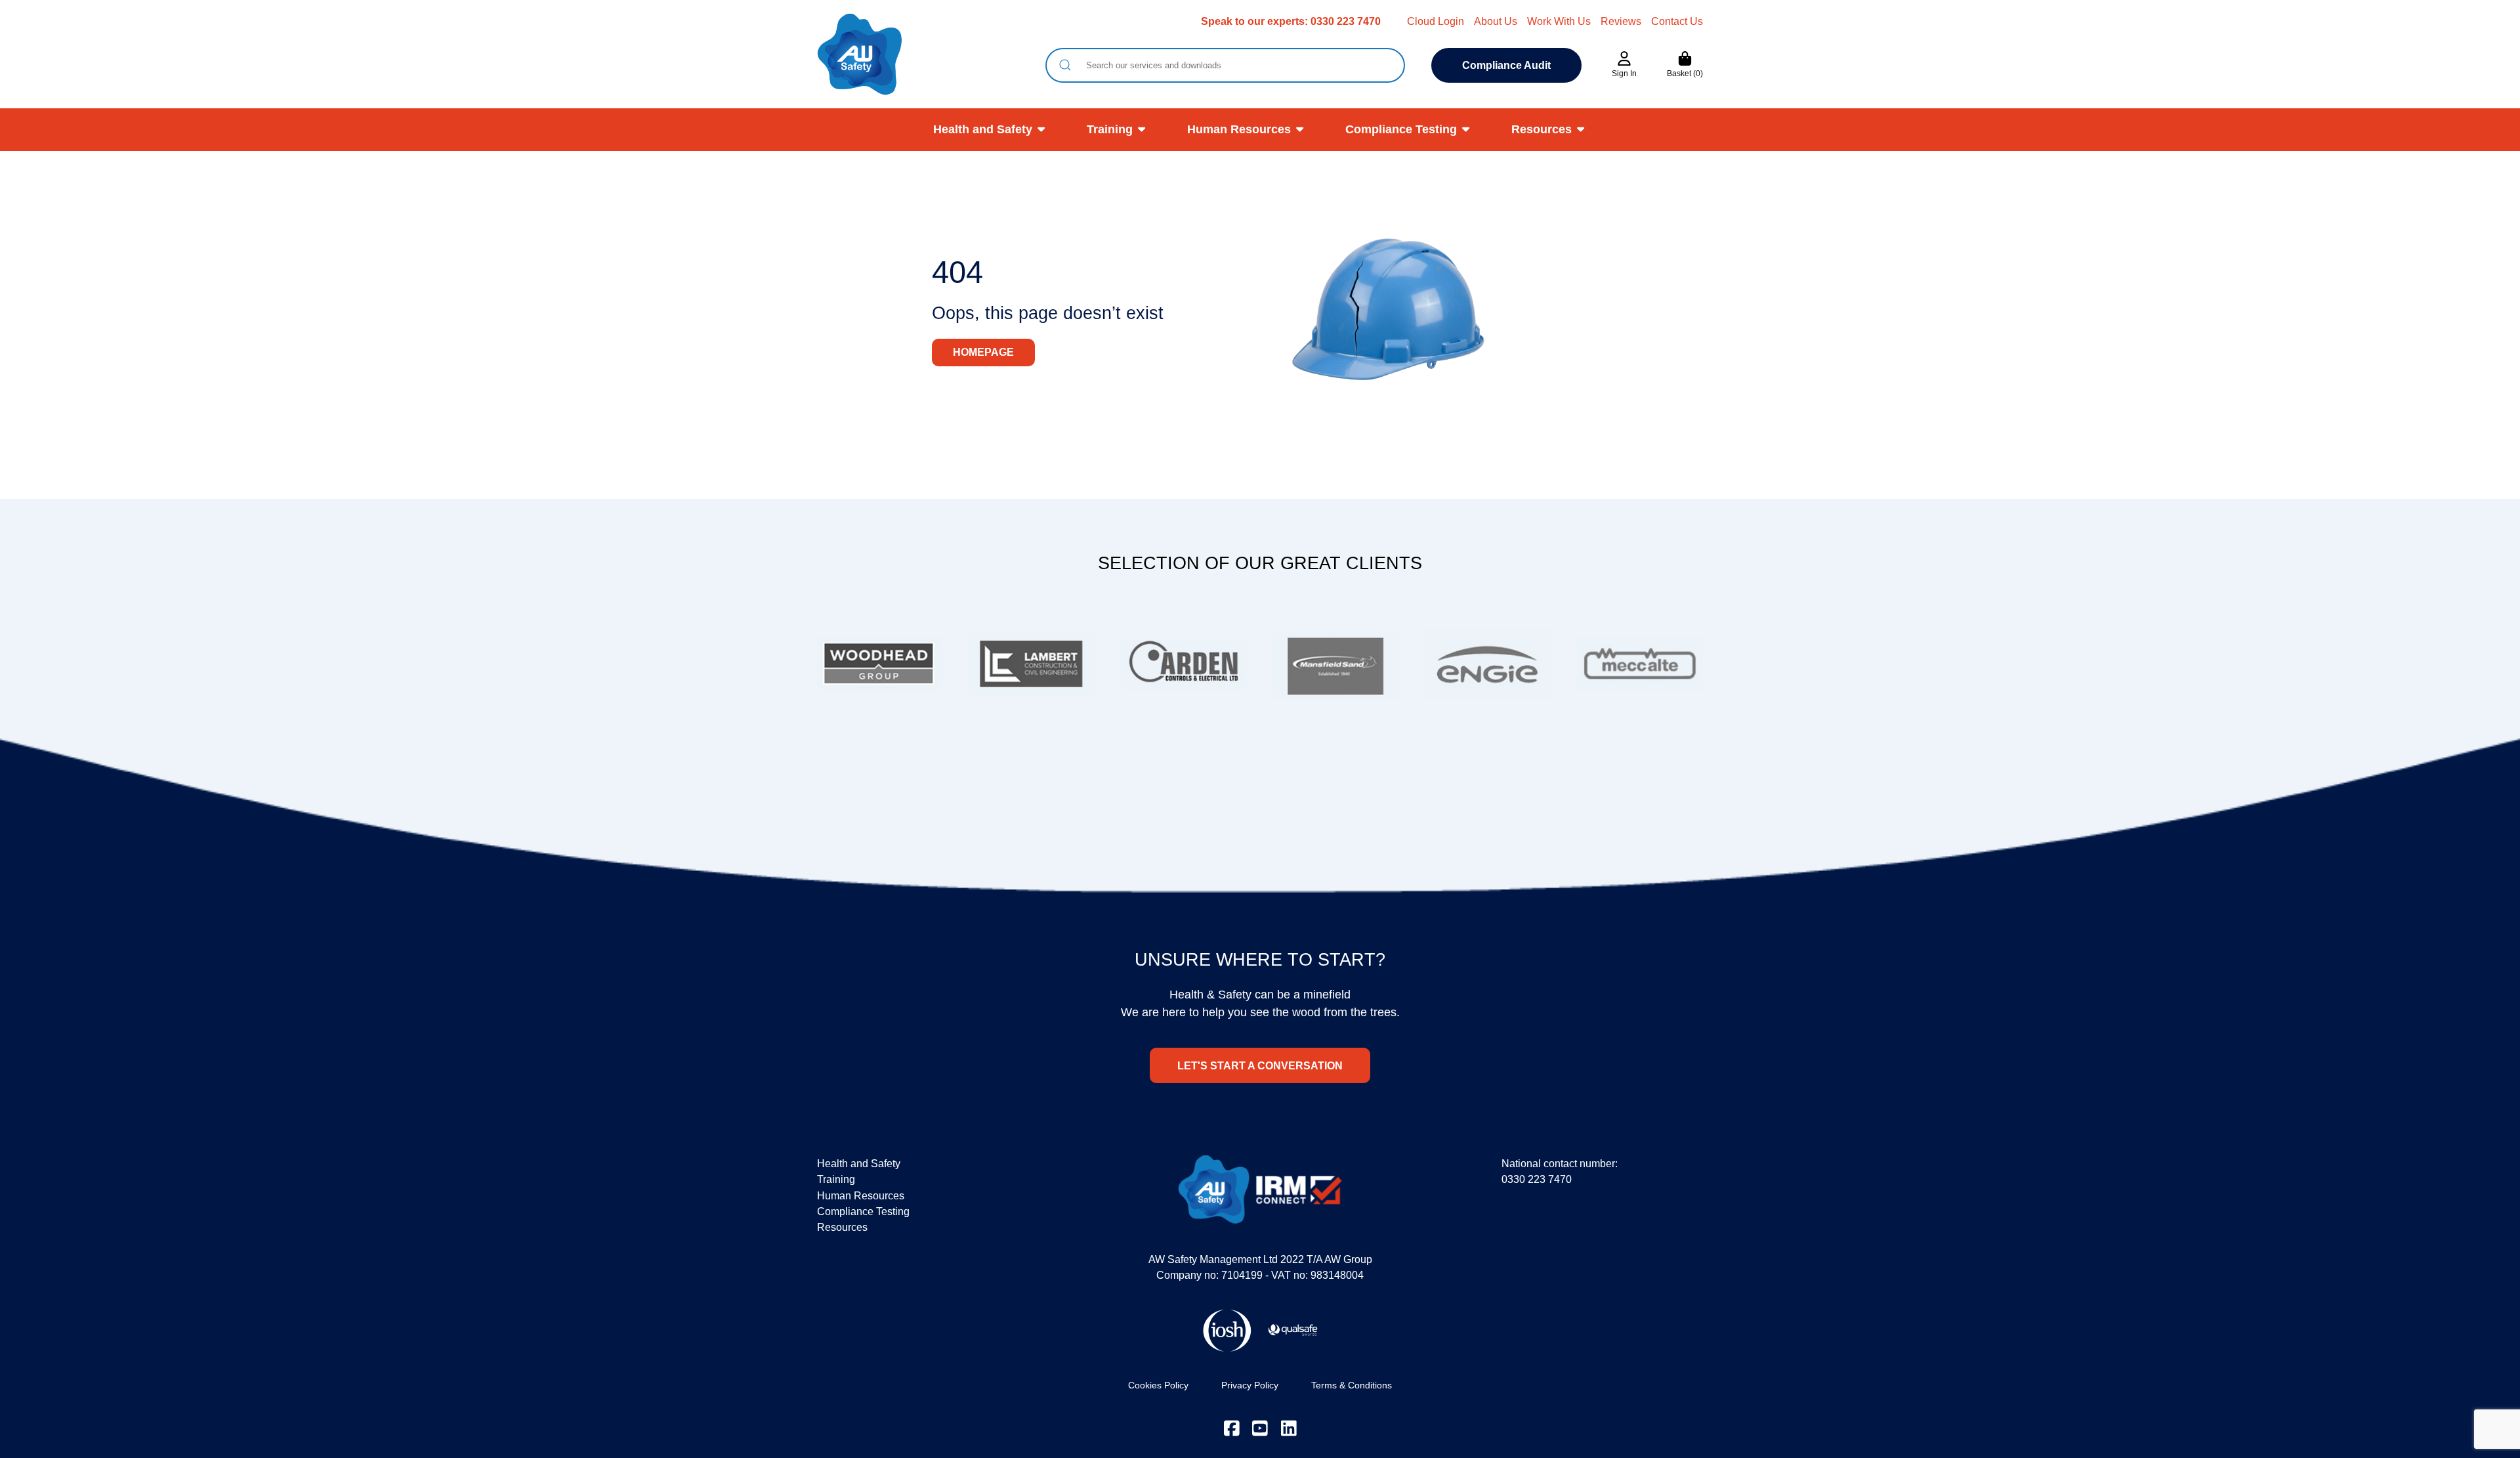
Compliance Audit (1506, 65)
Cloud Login (1436, 21)
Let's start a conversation (1260, 1065)
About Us (1496, 21)
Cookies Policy (1158, 1385)
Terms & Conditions (1352, 1385)
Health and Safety (983, 129)
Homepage (983, 352)
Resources (1542, 129)
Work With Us (1559, 21)
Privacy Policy (1250, 1385)
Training (1110, 129)
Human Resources (1239, 129)
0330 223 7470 (1346, 21)
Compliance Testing (1401, 129)
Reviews (1621, 21)
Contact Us (1677, 21)
